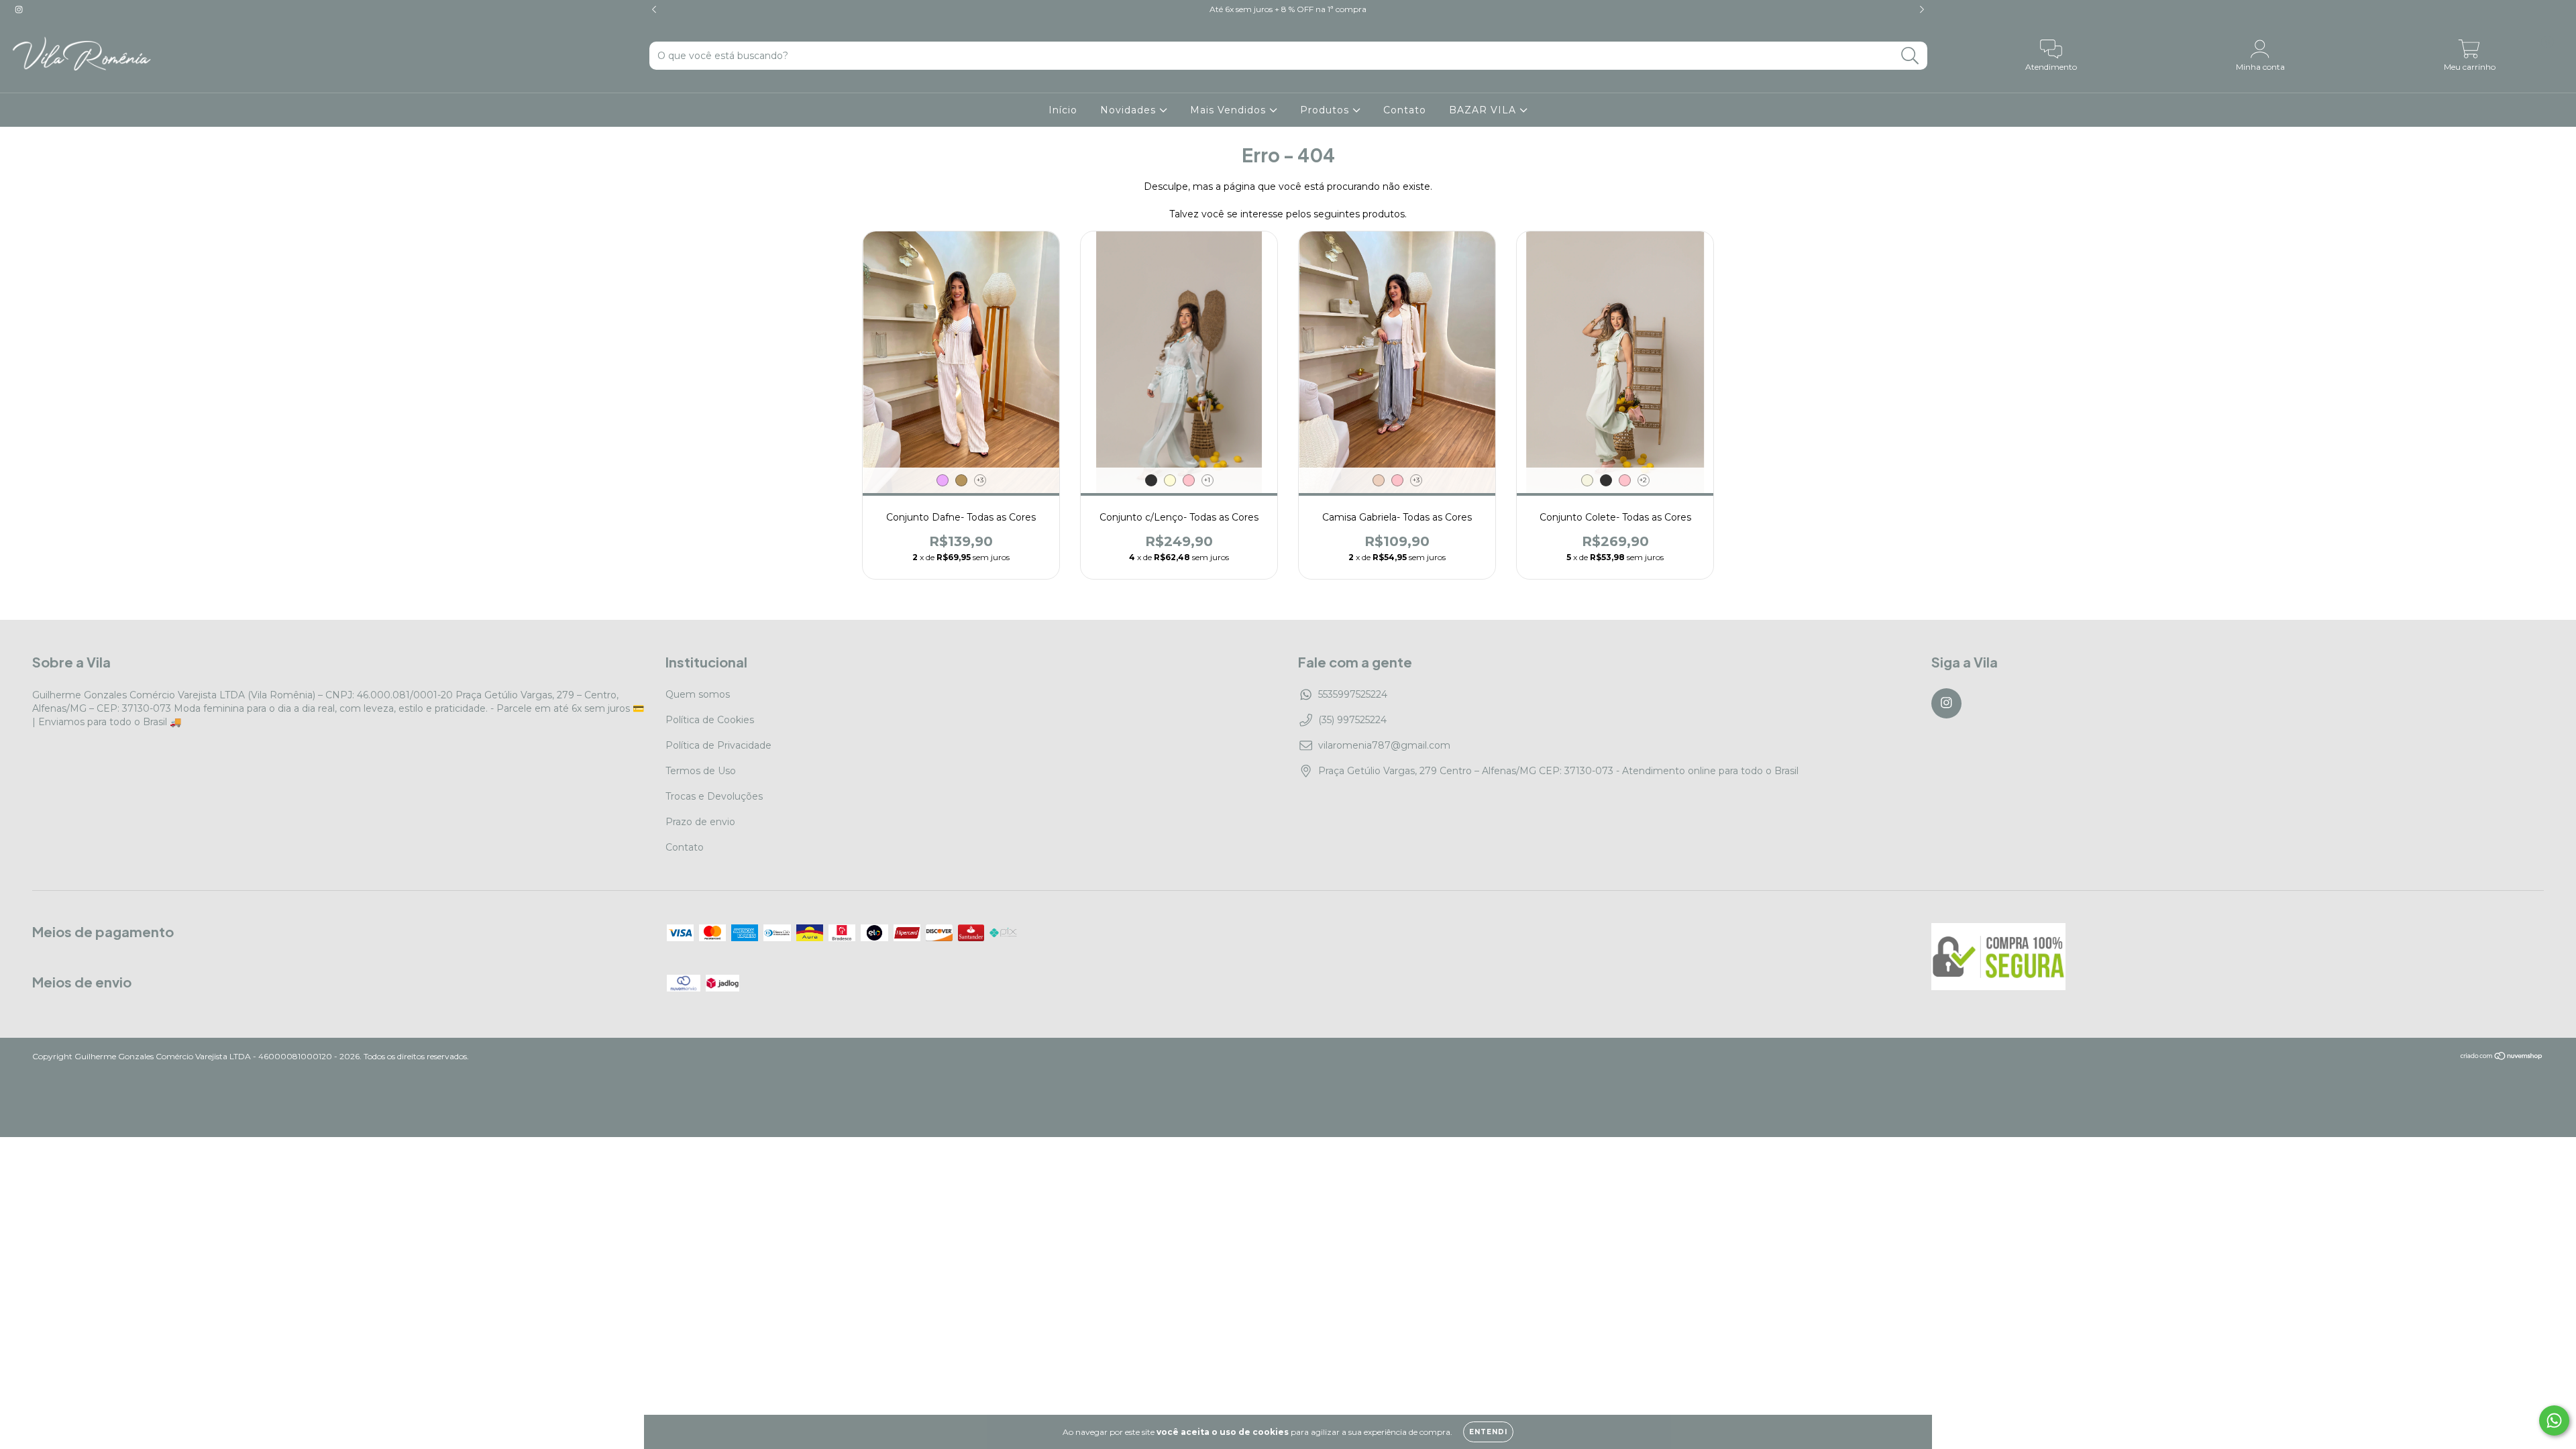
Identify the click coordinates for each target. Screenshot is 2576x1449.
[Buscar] (1910, 56)
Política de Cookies (710, 720)
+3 (980, 480)
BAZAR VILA (1484, 110)
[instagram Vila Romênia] (19, 9)
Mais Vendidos (1230, 110)
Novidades (1130, 110)
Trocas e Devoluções (714, 796)
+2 (1643, 480)
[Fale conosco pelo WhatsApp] (2554, 1420)
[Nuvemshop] (2502, 1058)
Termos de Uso (701, 771)
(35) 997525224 (1352, 720)
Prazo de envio (700, 822)
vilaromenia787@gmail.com (1384, 745)
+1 (1207, 480)
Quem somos (698, 694)
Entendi (1488, 1432)
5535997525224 (1353, 694)
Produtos (1326, 110)
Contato (1405, 110)
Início (1063, 110)
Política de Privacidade (718, 745)
